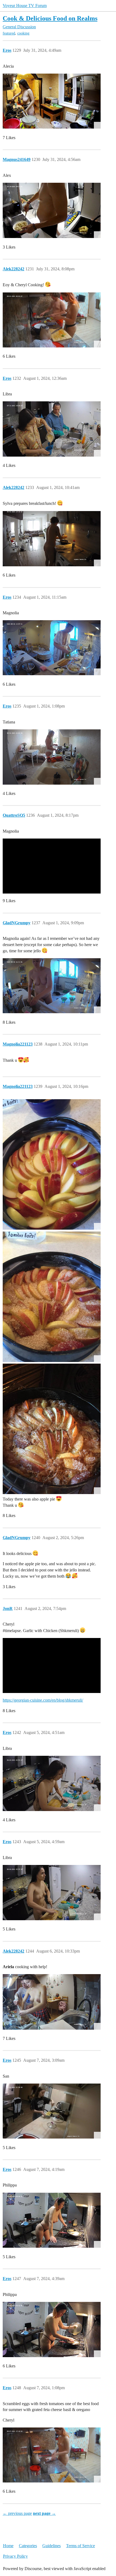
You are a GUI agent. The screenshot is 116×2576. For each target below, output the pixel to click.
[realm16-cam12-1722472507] (52, 429)
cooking (23, 33)
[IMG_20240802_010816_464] (52, 1429)
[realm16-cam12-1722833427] (52, 1783)
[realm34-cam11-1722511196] (52, 648)
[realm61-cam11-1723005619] (52, 2330)
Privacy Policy (15, 2556)
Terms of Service (81, 2546)
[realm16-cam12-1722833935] (52, 1893)
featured (9, 33)
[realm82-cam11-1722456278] (52, 320)
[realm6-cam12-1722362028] (52, 210)
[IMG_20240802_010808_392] (52, 1164)
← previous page (17, 2513)
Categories (28, 2546)
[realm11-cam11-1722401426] (52, 101)
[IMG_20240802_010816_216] (52, 1297)
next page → (44, 2513)
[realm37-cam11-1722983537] (52, 2002)
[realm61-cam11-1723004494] (52, 2220)
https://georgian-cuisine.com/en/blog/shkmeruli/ (43, 1700)
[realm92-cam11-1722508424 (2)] (52, 539)
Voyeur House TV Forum (25, 6)
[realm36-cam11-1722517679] (52, 757)
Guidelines (52, 2546)
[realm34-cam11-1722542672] (52, 986)
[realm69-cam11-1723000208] (52, 2111)
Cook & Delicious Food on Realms (50, 18)
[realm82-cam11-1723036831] (52, 2455)
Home (8, 2546)
